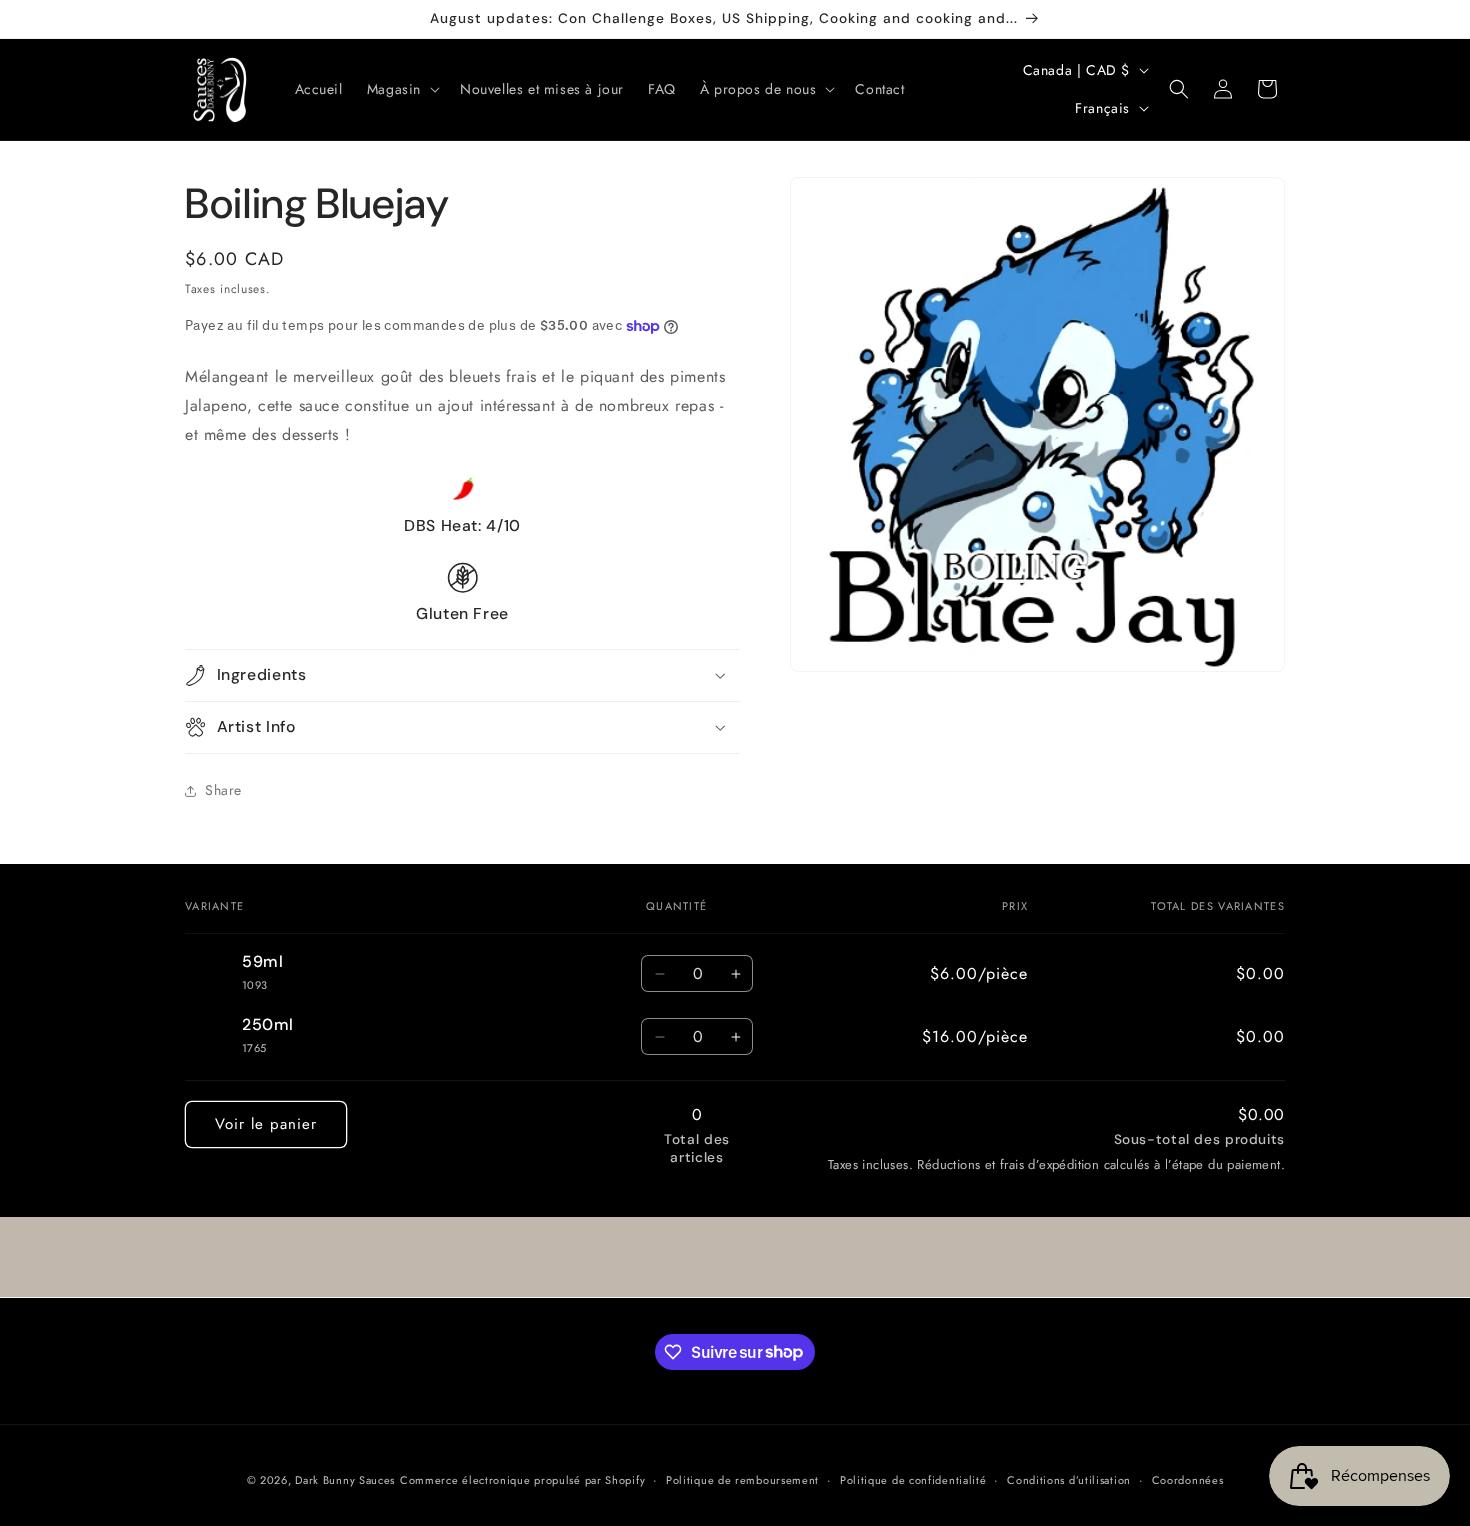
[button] (401, 89)
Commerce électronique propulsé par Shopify (522, 1480)
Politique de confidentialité (913, 1479)
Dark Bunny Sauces (345, 1480)
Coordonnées (1188, 1479)
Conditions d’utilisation (1069, 1479)
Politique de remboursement (742, 1479)
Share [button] (223, 790)
